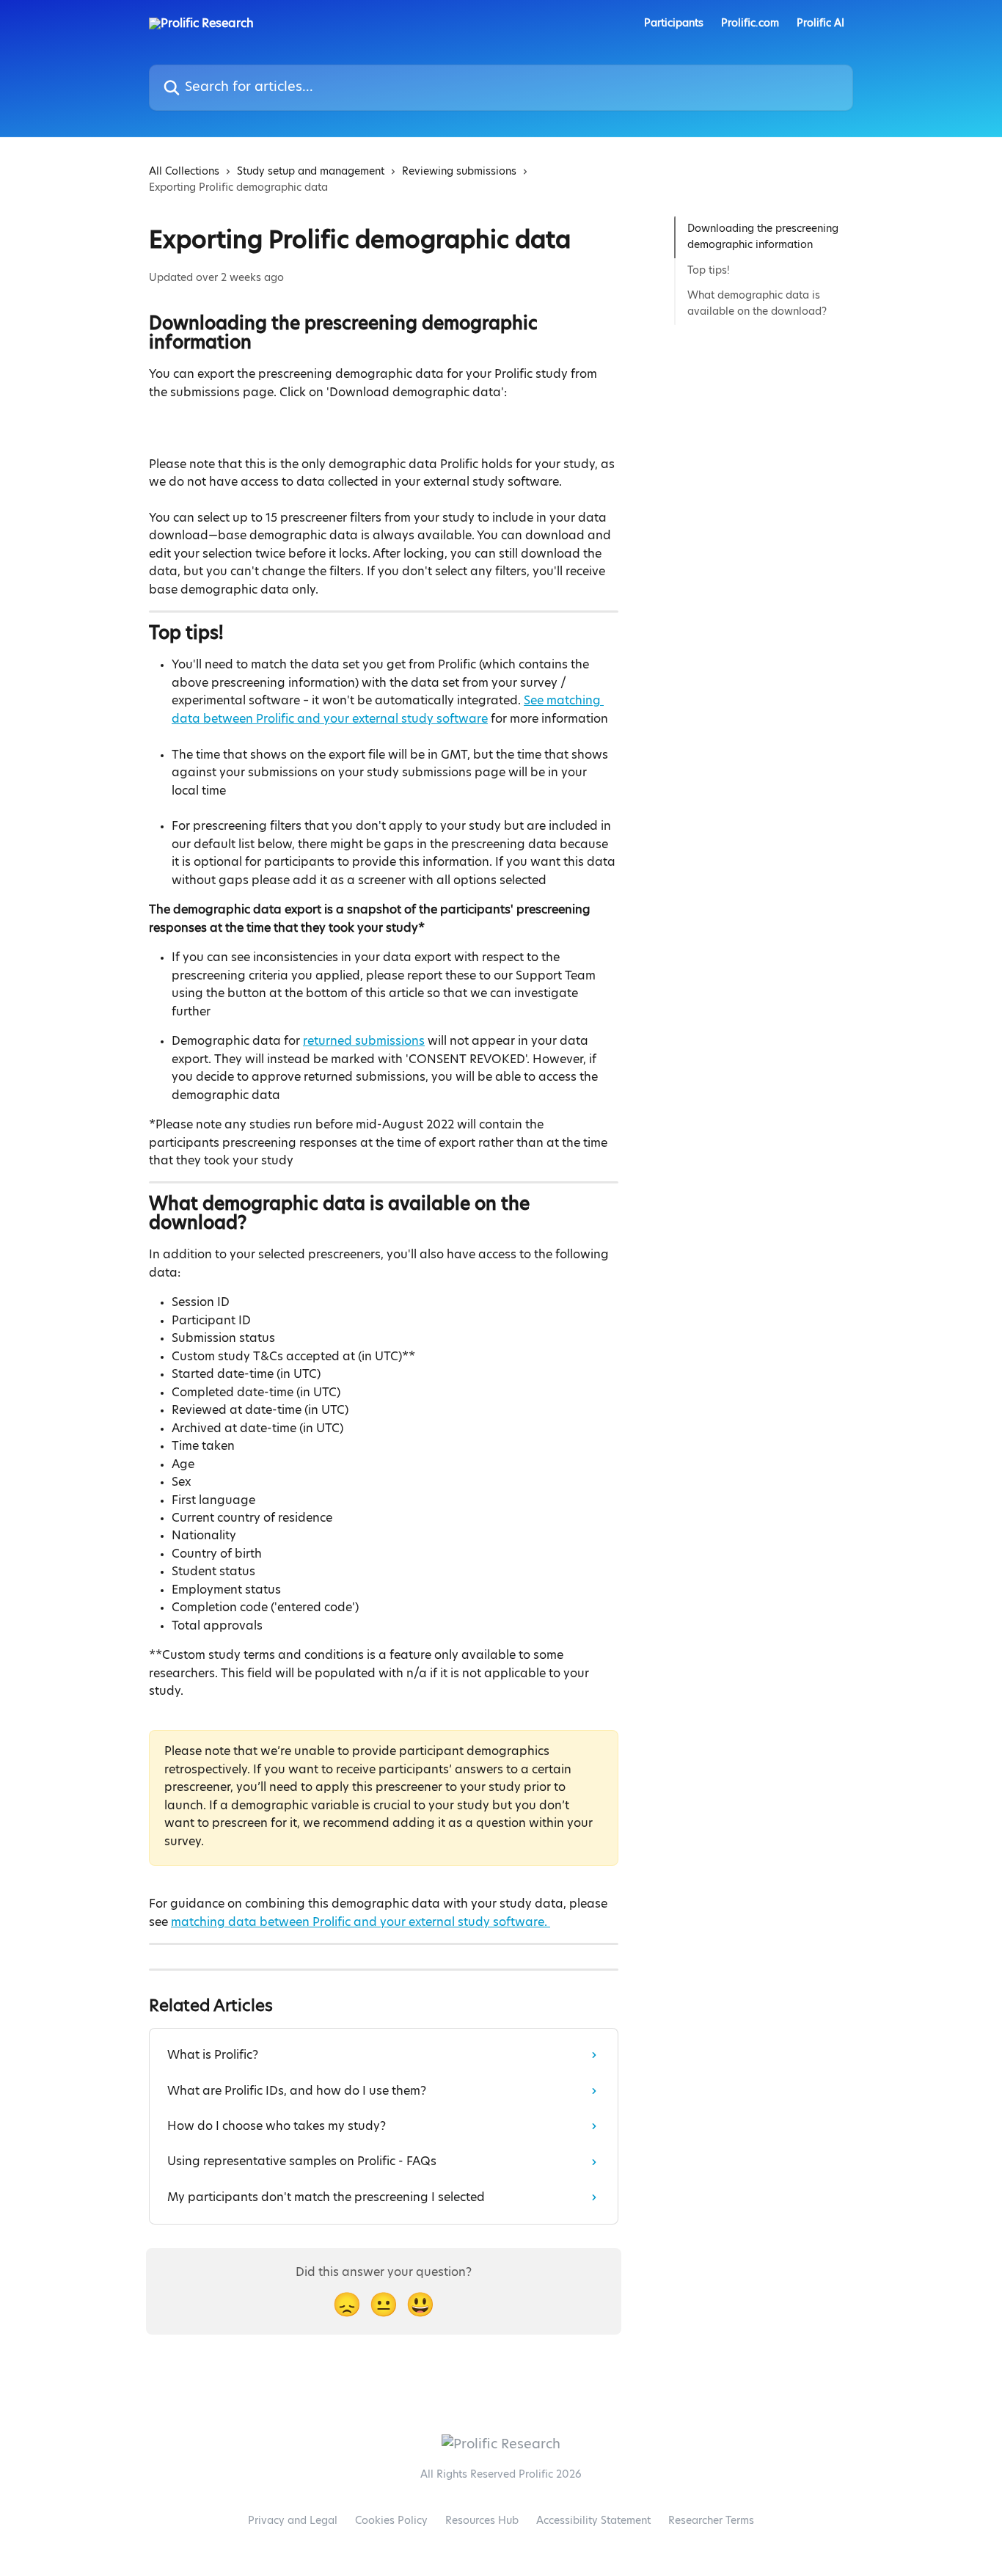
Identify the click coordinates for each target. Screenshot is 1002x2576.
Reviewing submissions (459, 172)
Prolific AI (820, 23)
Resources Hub (482, 2521)
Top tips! (709, 271)
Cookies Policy (391, 2521)
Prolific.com (750, 23)
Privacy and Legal (293, 2521)
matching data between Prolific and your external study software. (361, 1922)
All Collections (184, 172)
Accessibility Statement (593, 2521)
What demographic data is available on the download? (757, 304)
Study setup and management (311, 172)
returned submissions (364, 1041)
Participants (674, 23)
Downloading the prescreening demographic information (763, 237)
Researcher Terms (711, 2521)
